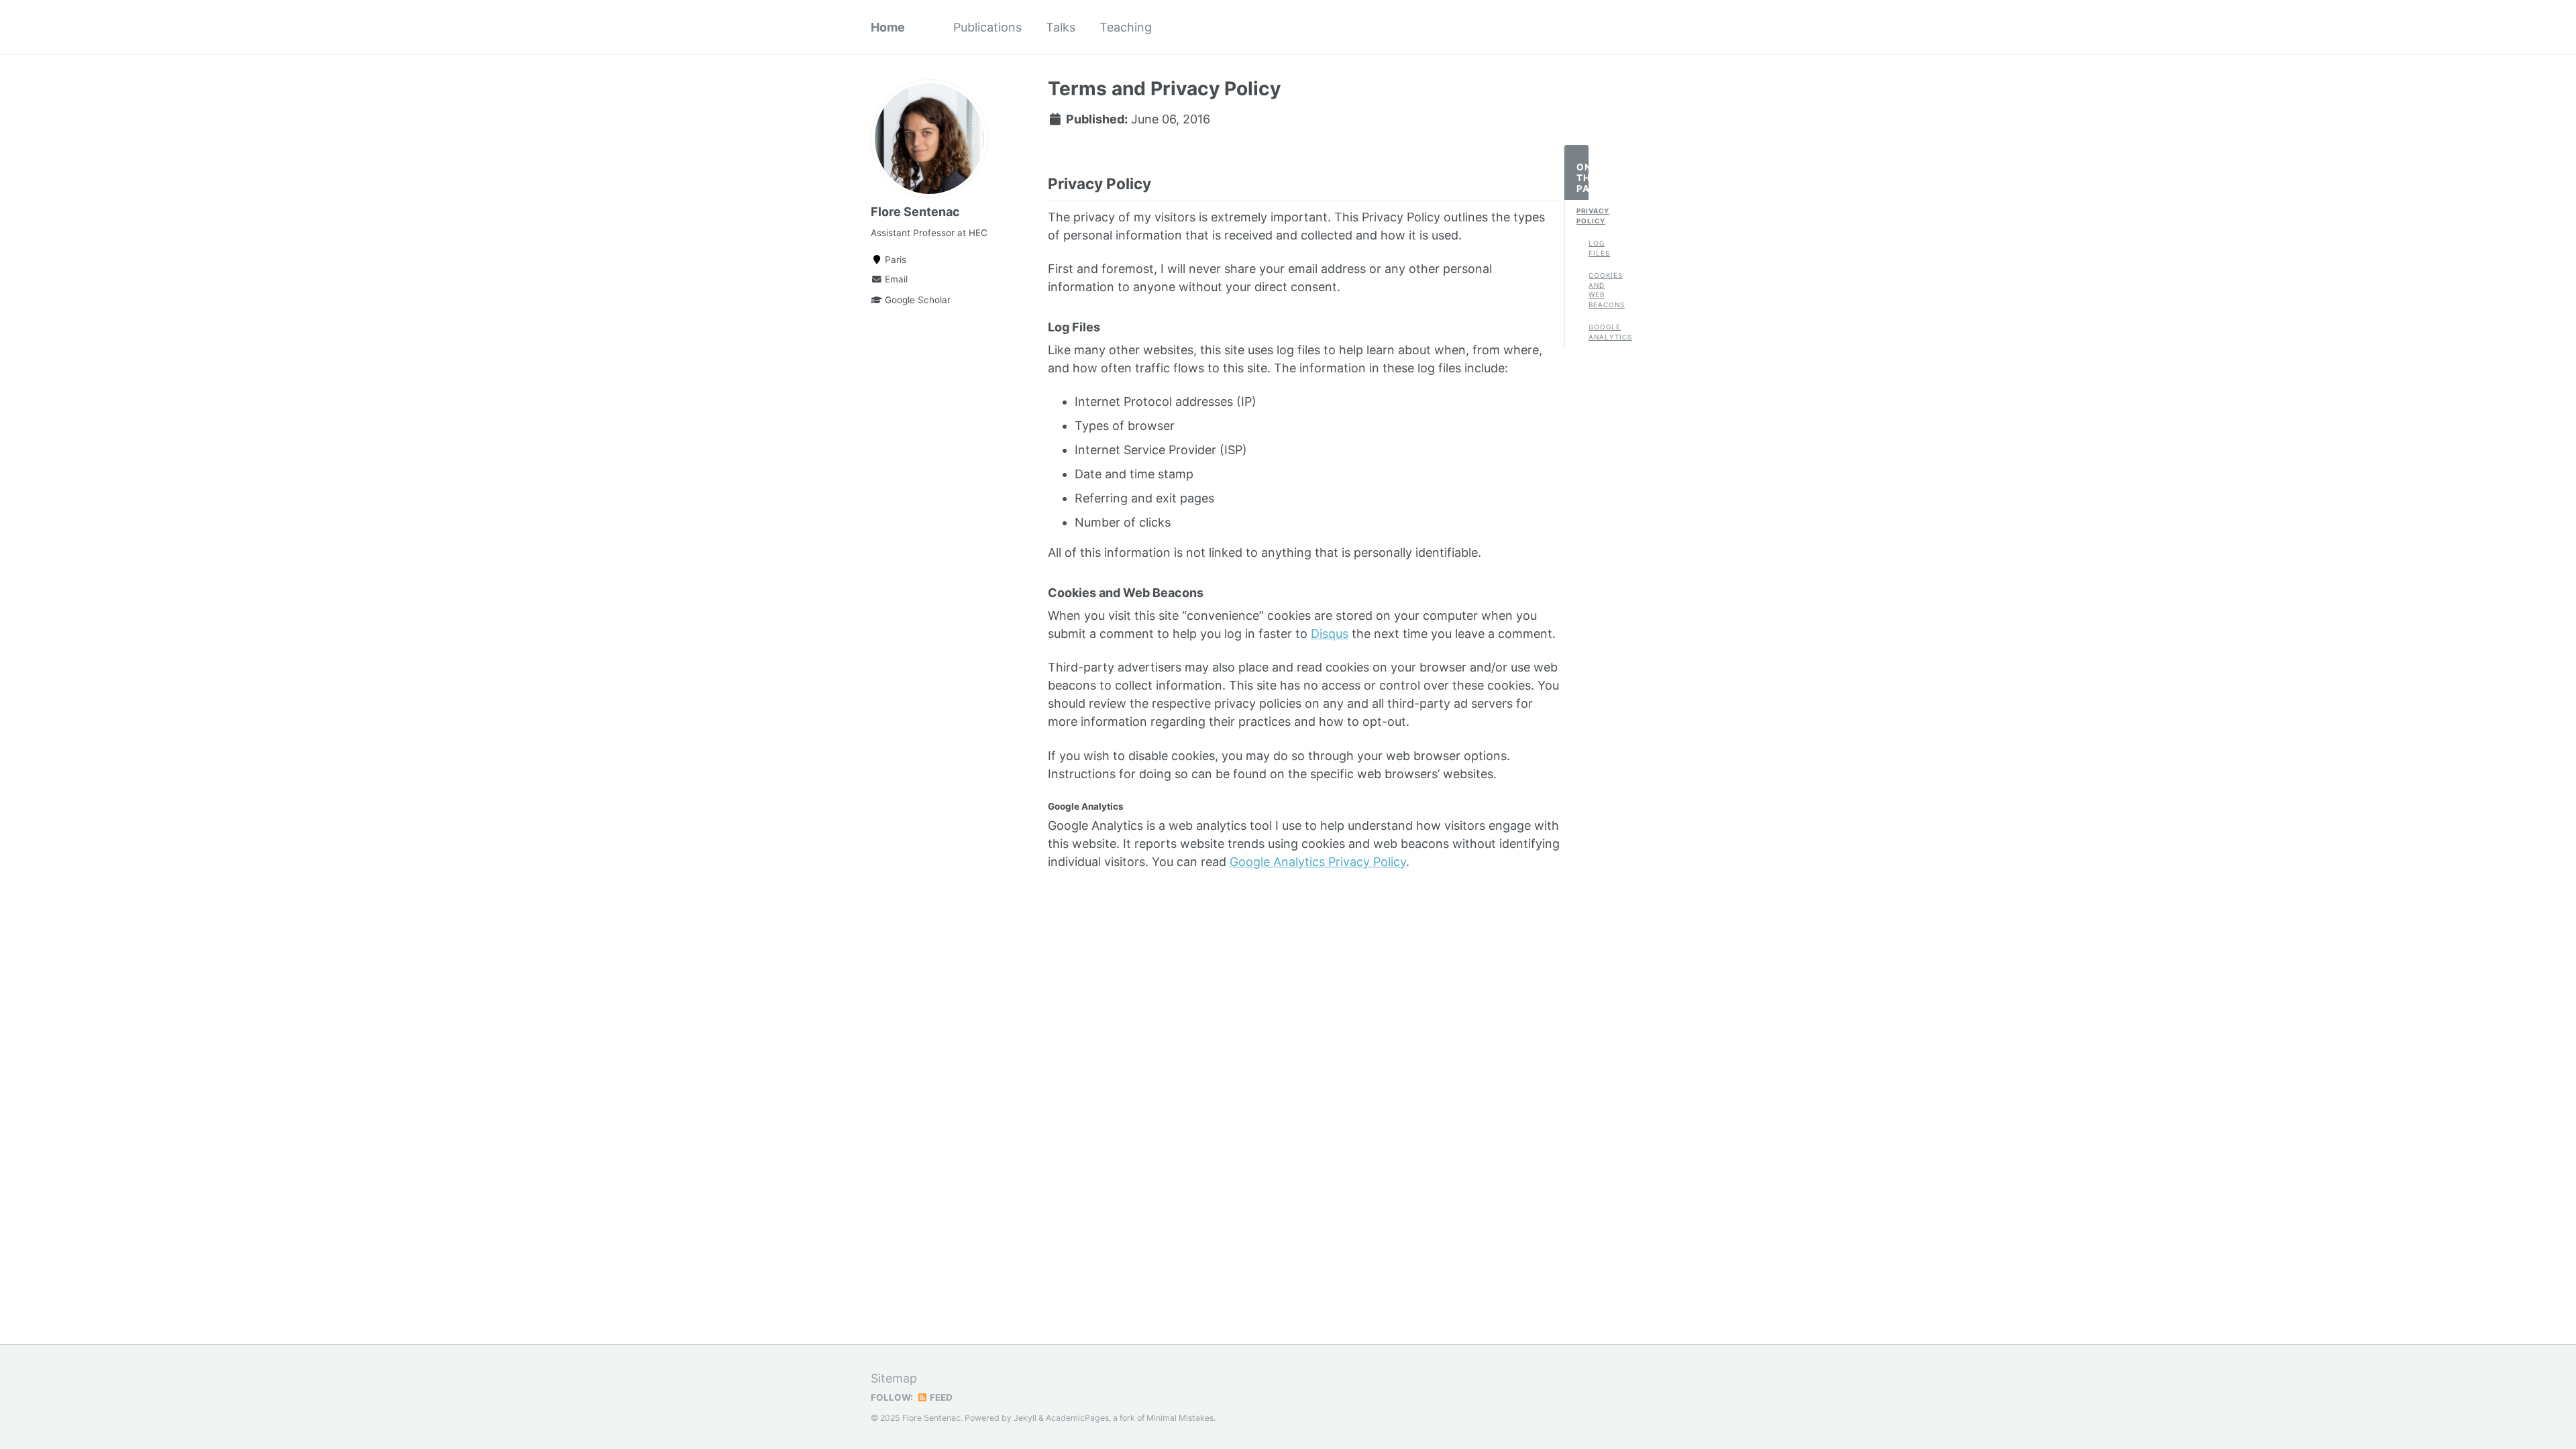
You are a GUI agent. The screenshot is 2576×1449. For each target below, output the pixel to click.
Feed (940, 1397)
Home (888, 27)
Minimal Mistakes (1180, 1418)
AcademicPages (1077, 1418)
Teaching (1126, 27)
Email (895, 279)
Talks (1061, 27)
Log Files (1595, 248)
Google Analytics (1595, 332)
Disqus (1330, 634)
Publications (987, 27)
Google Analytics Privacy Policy (1318, 862)
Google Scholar (916, 300)
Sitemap (894, 1378)
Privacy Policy (1582, 216)
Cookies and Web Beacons (1595, 290)
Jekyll (1025, 1418)
